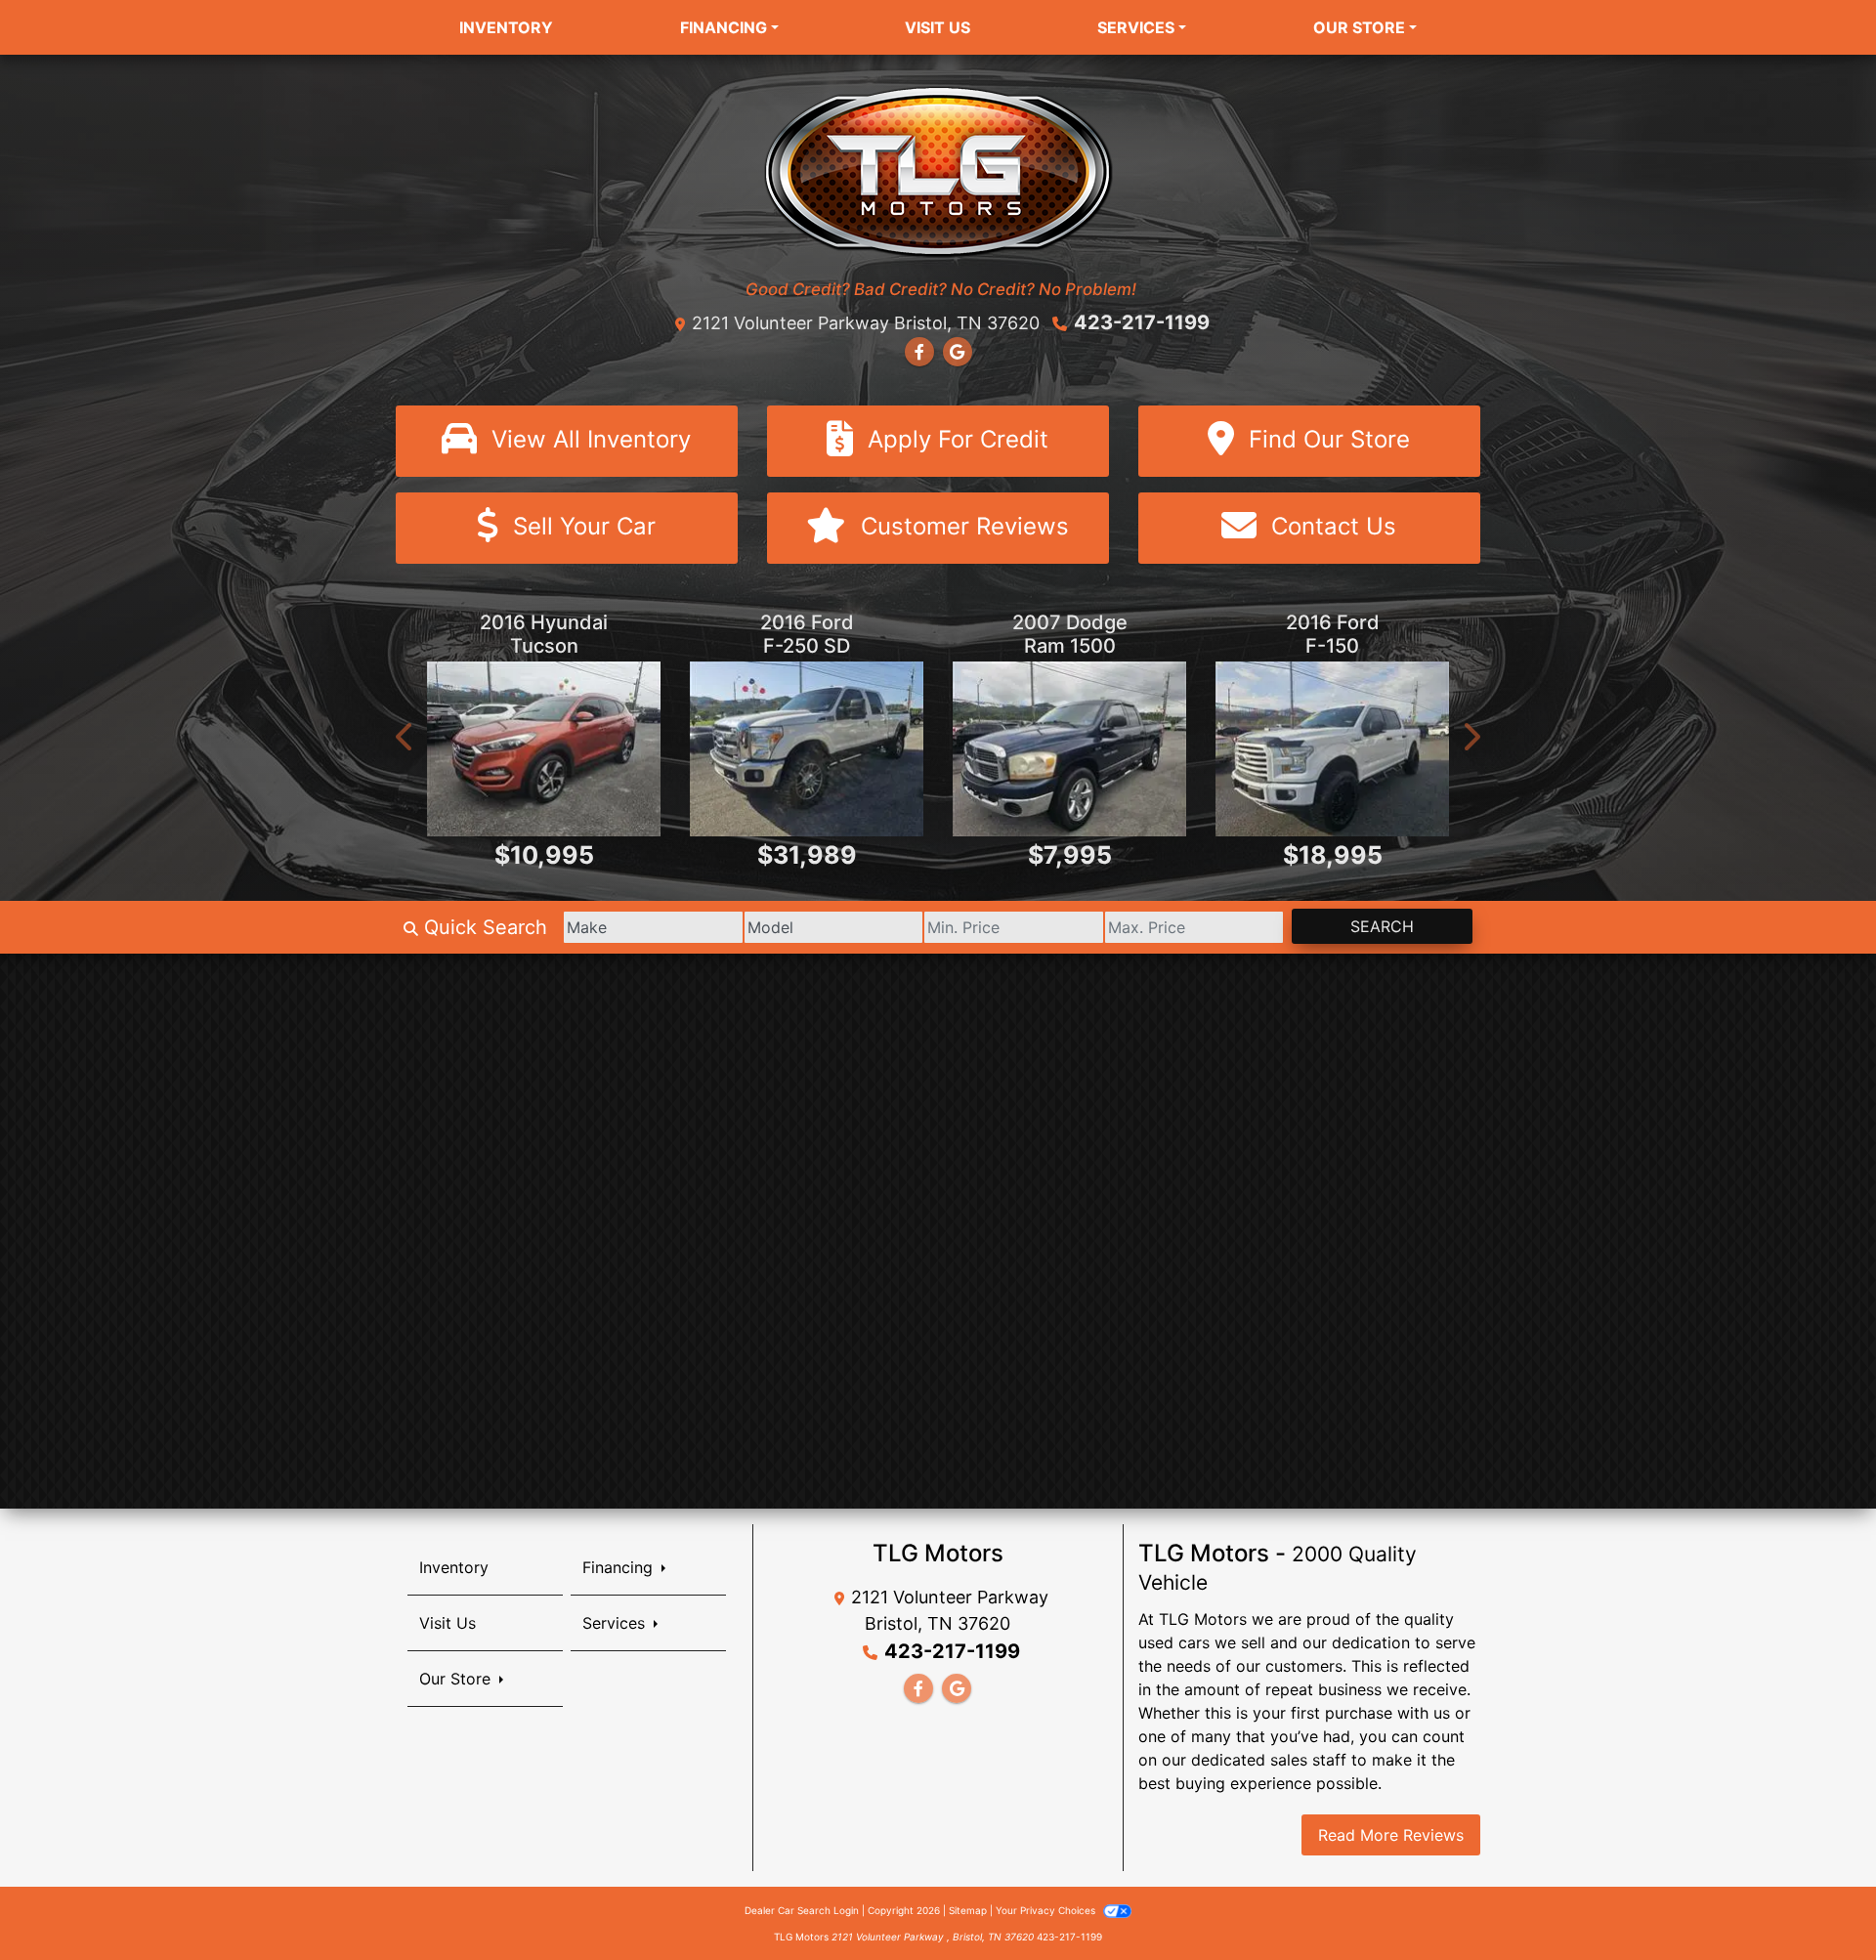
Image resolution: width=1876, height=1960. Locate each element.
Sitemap (968, 1910)
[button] (405, 736)
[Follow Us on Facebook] (919, 352)
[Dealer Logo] (938, 170)
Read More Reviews (1391, 1835)
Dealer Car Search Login (802, 1910)
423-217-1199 (1142, 322)
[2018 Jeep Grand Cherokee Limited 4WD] (544, 749)
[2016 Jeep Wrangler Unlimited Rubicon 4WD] (1332, 749)
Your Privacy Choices (1047, 1910)
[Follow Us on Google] (958, 352)
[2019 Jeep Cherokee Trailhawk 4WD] (1069, 749)
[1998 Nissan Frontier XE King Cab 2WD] (807, 749)
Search (1382, 926)
